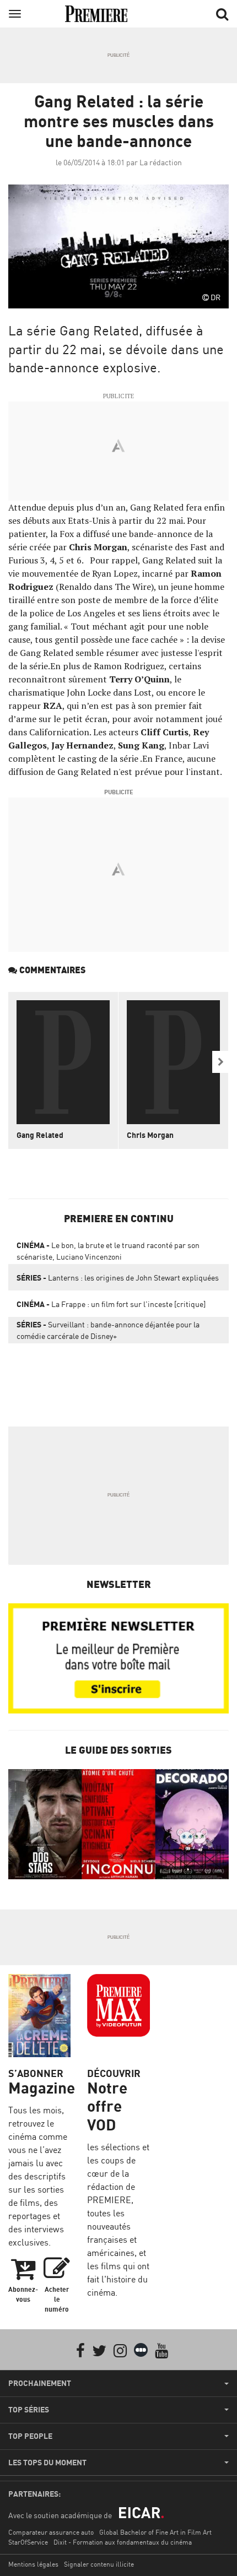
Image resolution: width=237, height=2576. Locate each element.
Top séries (29, 2410)
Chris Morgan (150, 1135)
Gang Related (40, 1135)
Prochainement (40, 2383)
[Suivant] (220, 1062)
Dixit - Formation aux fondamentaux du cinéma (123, 2542)
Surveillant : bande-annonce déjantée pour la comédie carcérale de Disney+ (108, 1330)
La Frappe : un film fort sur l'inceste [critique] (111, 1304)
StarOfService (28, 2542)
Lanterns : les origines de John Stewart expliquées (118, 1278)
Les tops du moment (47, 2463)
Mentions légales (33, 2564)
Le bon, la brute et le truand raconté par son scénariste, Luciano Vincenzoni (108, 1251)
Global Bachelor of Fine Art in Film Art (155, 2532)
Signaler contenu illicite (99, 2564)
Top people (30, 2436)
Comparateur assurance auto (51, 2532)
